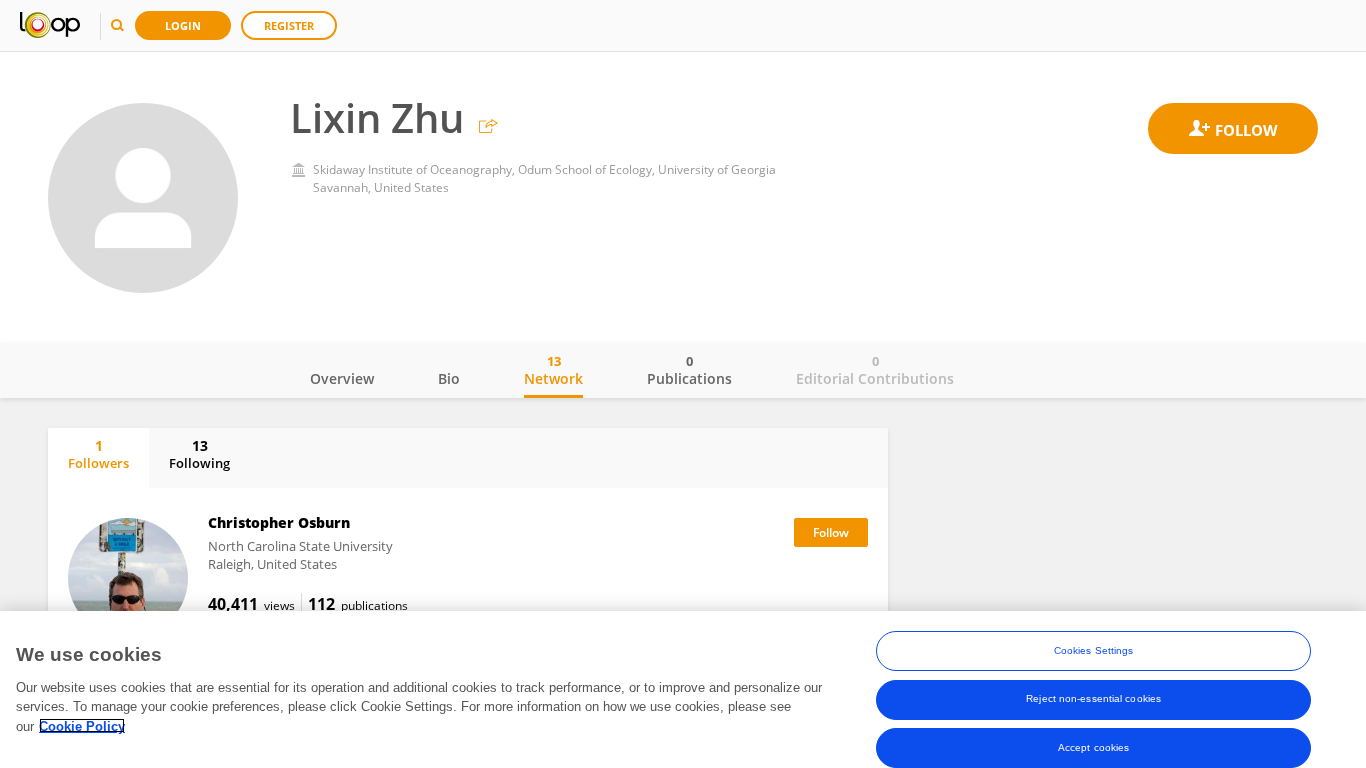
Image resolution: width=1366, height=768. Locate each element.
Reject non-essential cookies (1093, 698)
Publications (689, 370)
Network (553, 370)
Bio (449, 378)
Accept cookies (1093, 746)
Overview (342, 378)
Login (183, 25)
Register (289, 25)
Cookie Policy (82, 725)
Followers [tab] (98, 454)
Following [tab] (199, 454)
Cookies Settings (1094, 650)
